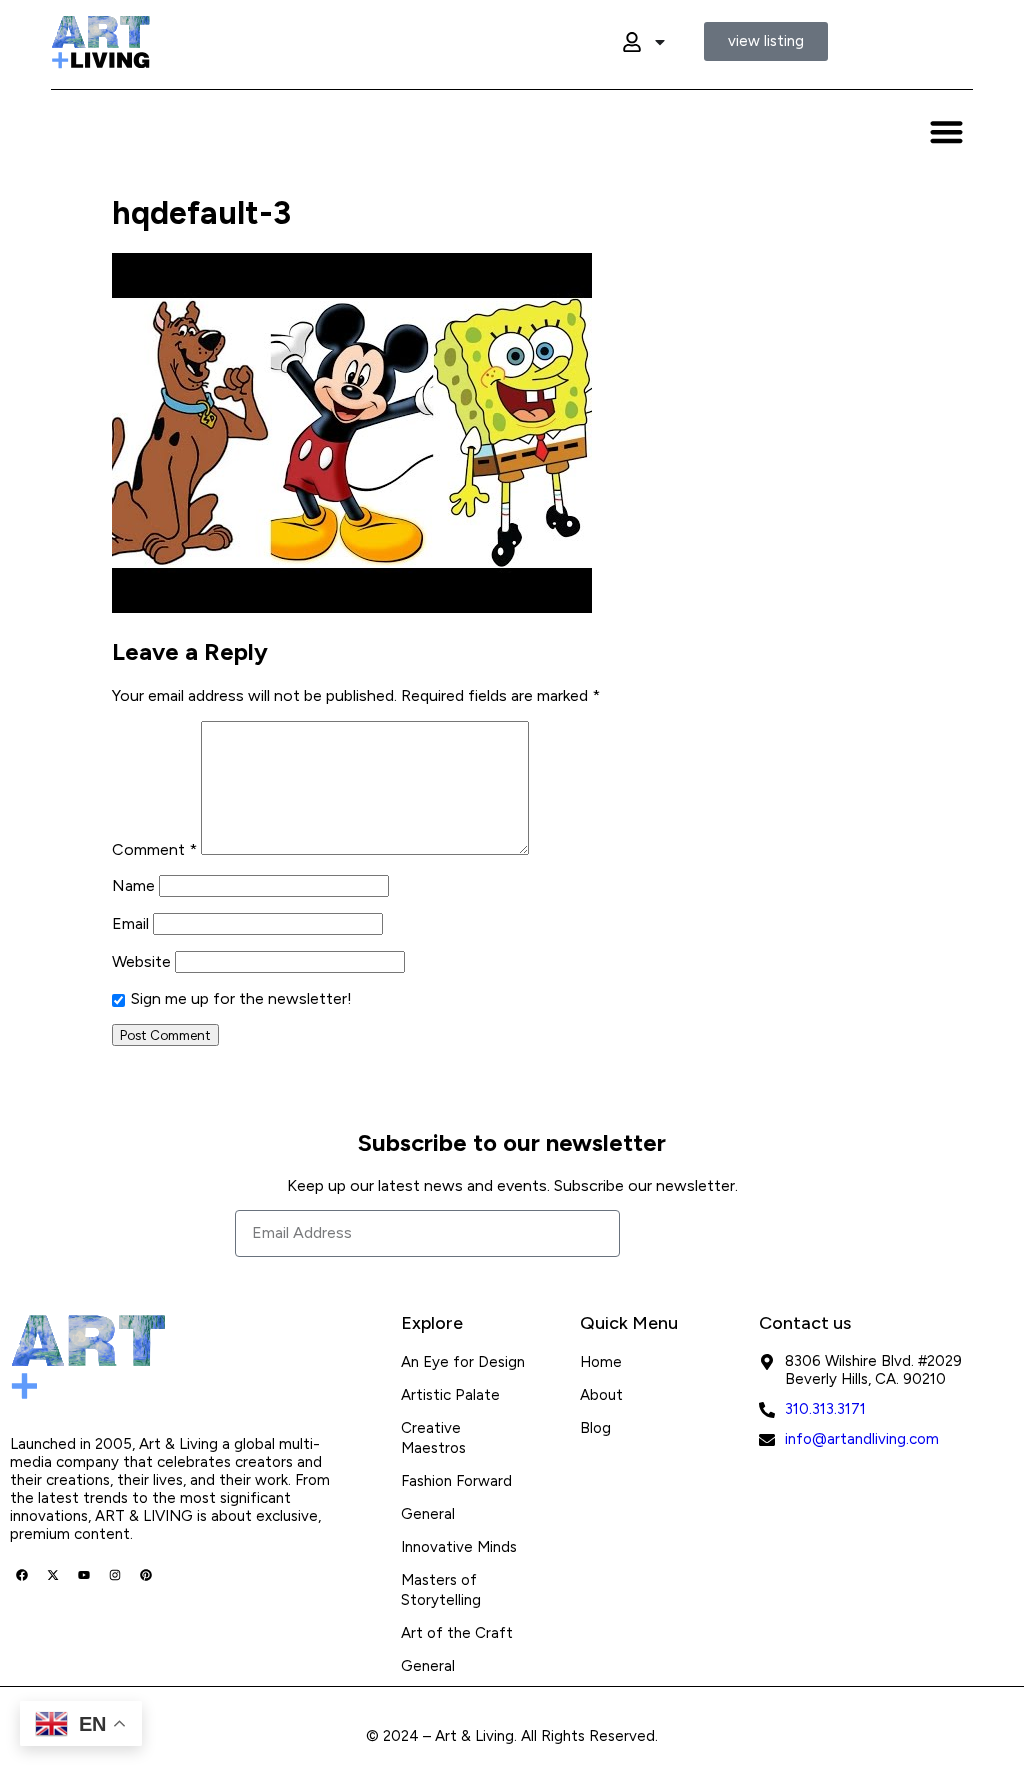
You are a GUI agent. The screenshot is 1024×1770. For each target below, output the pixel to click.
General (428, 1514)
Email (130, 923)
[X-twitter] (53, 1575)
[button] (946, 131)
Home (601, 1362)
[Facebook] (22, 1575)
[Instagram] (115, 1575)
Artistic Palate (450, 1395)
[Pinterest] (146, 1575)
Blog (595, 1428)
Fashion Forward (456, 1481)
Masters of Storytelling (441, 1590)
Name (133, 885)
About (601, 1395)
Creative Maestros (433, 1438)
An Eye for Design (463, 1362)
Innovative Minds (459, 1547)
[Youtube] (84, 1575)
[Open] (660, 42)
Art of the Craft (457, 1633)
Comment (154, 849)
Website (141, 961)
